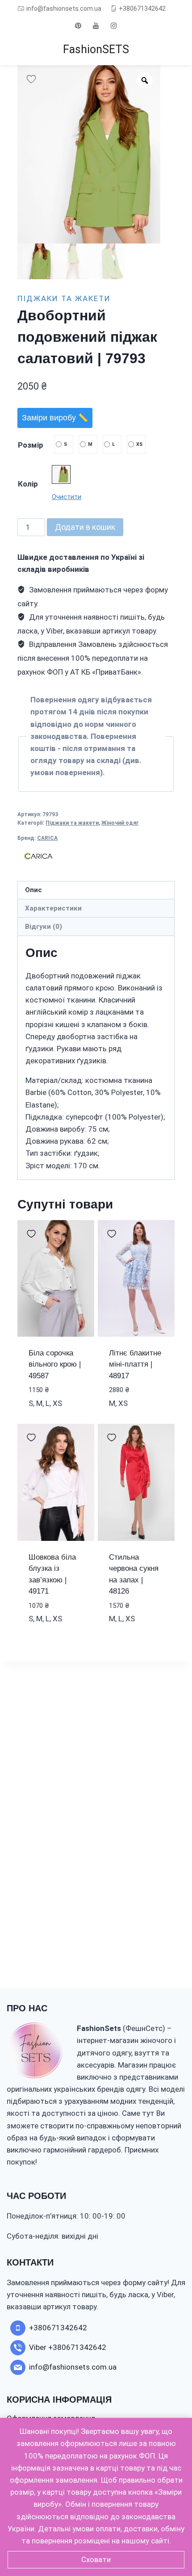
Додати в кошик (85, 527)
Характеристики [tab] (53, 908)
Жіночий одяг (120, 823)
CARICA (47, 838)
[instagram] (114, 25)
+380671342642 (142, 8)
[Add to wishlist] (31, 79)
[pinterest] (78, 25)
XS (139, 444)
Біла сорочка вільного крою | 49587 (55, 1364)
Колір (28, 484)
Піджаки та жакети (64, 298)
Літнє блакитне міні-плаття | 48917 (135, 1364)
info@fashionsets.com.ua (64, 8)
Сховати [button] (96, 2559)
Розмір (31, 445)
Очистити (67, 497)
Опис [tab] (33, 890)
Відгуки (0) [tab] (44, 927)
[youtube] (96, 25)
